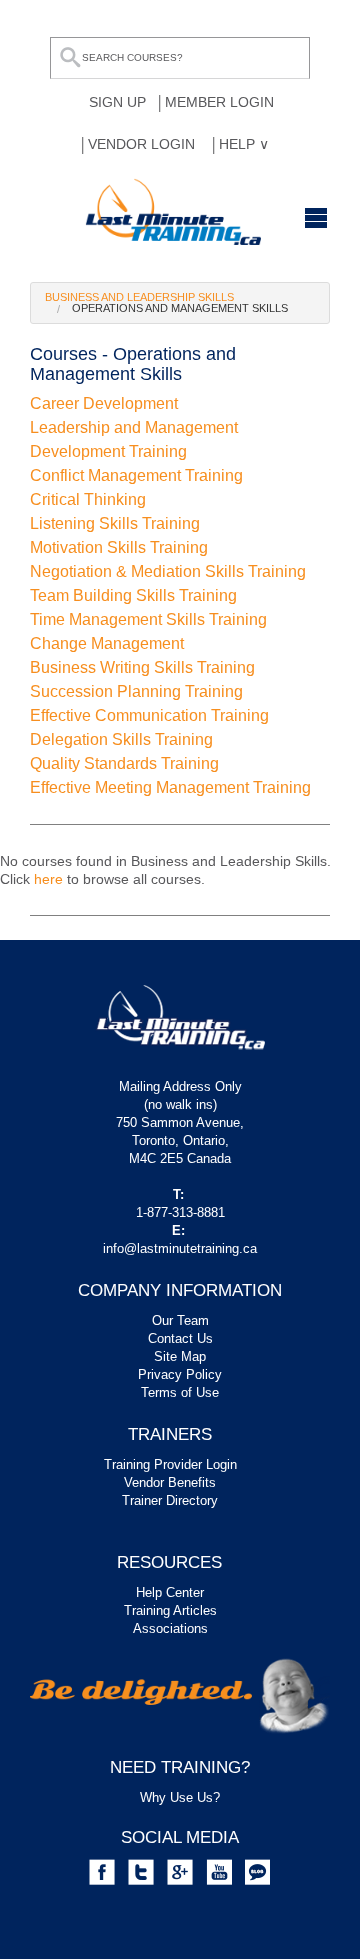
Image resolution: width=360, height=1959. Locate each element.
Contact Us (180, 1338)
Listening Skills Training (115, 523)
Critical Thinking (88, 499)
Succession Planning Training (136, 691)
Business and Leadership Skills (139, 297)
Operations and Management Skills (180, 308)
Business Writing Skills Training (142, 667)
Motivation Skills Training (119, 547)
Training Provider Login (170, 1464)
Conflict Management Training (136, 475)
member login (219, 102)
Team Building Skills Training (133, 595)
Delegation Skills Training (121, 739)
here (48, 879)
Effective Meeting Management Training (170, 787)
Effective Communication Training (149, 715)
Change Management (107, 643)
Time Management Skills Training (148, 619)
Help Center (170, 1592)
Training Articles (170, 1610)
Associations (170, 1628)
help (239, 144)
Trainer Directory (170, 1500)
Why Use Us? (180, 1797)
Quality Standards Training (124, 763)
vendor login (141, 144)
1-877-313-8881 (180, 1212)
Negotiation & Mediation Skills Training (168, 571)
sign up (117, 102)
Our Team (180, 1320)
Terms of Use (180, 1392)
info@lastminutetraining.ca (180, 1248)
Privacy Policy (180, 1374)
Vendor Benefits (170, 1482)
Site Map (180, 1356)
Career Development (104, 403)
